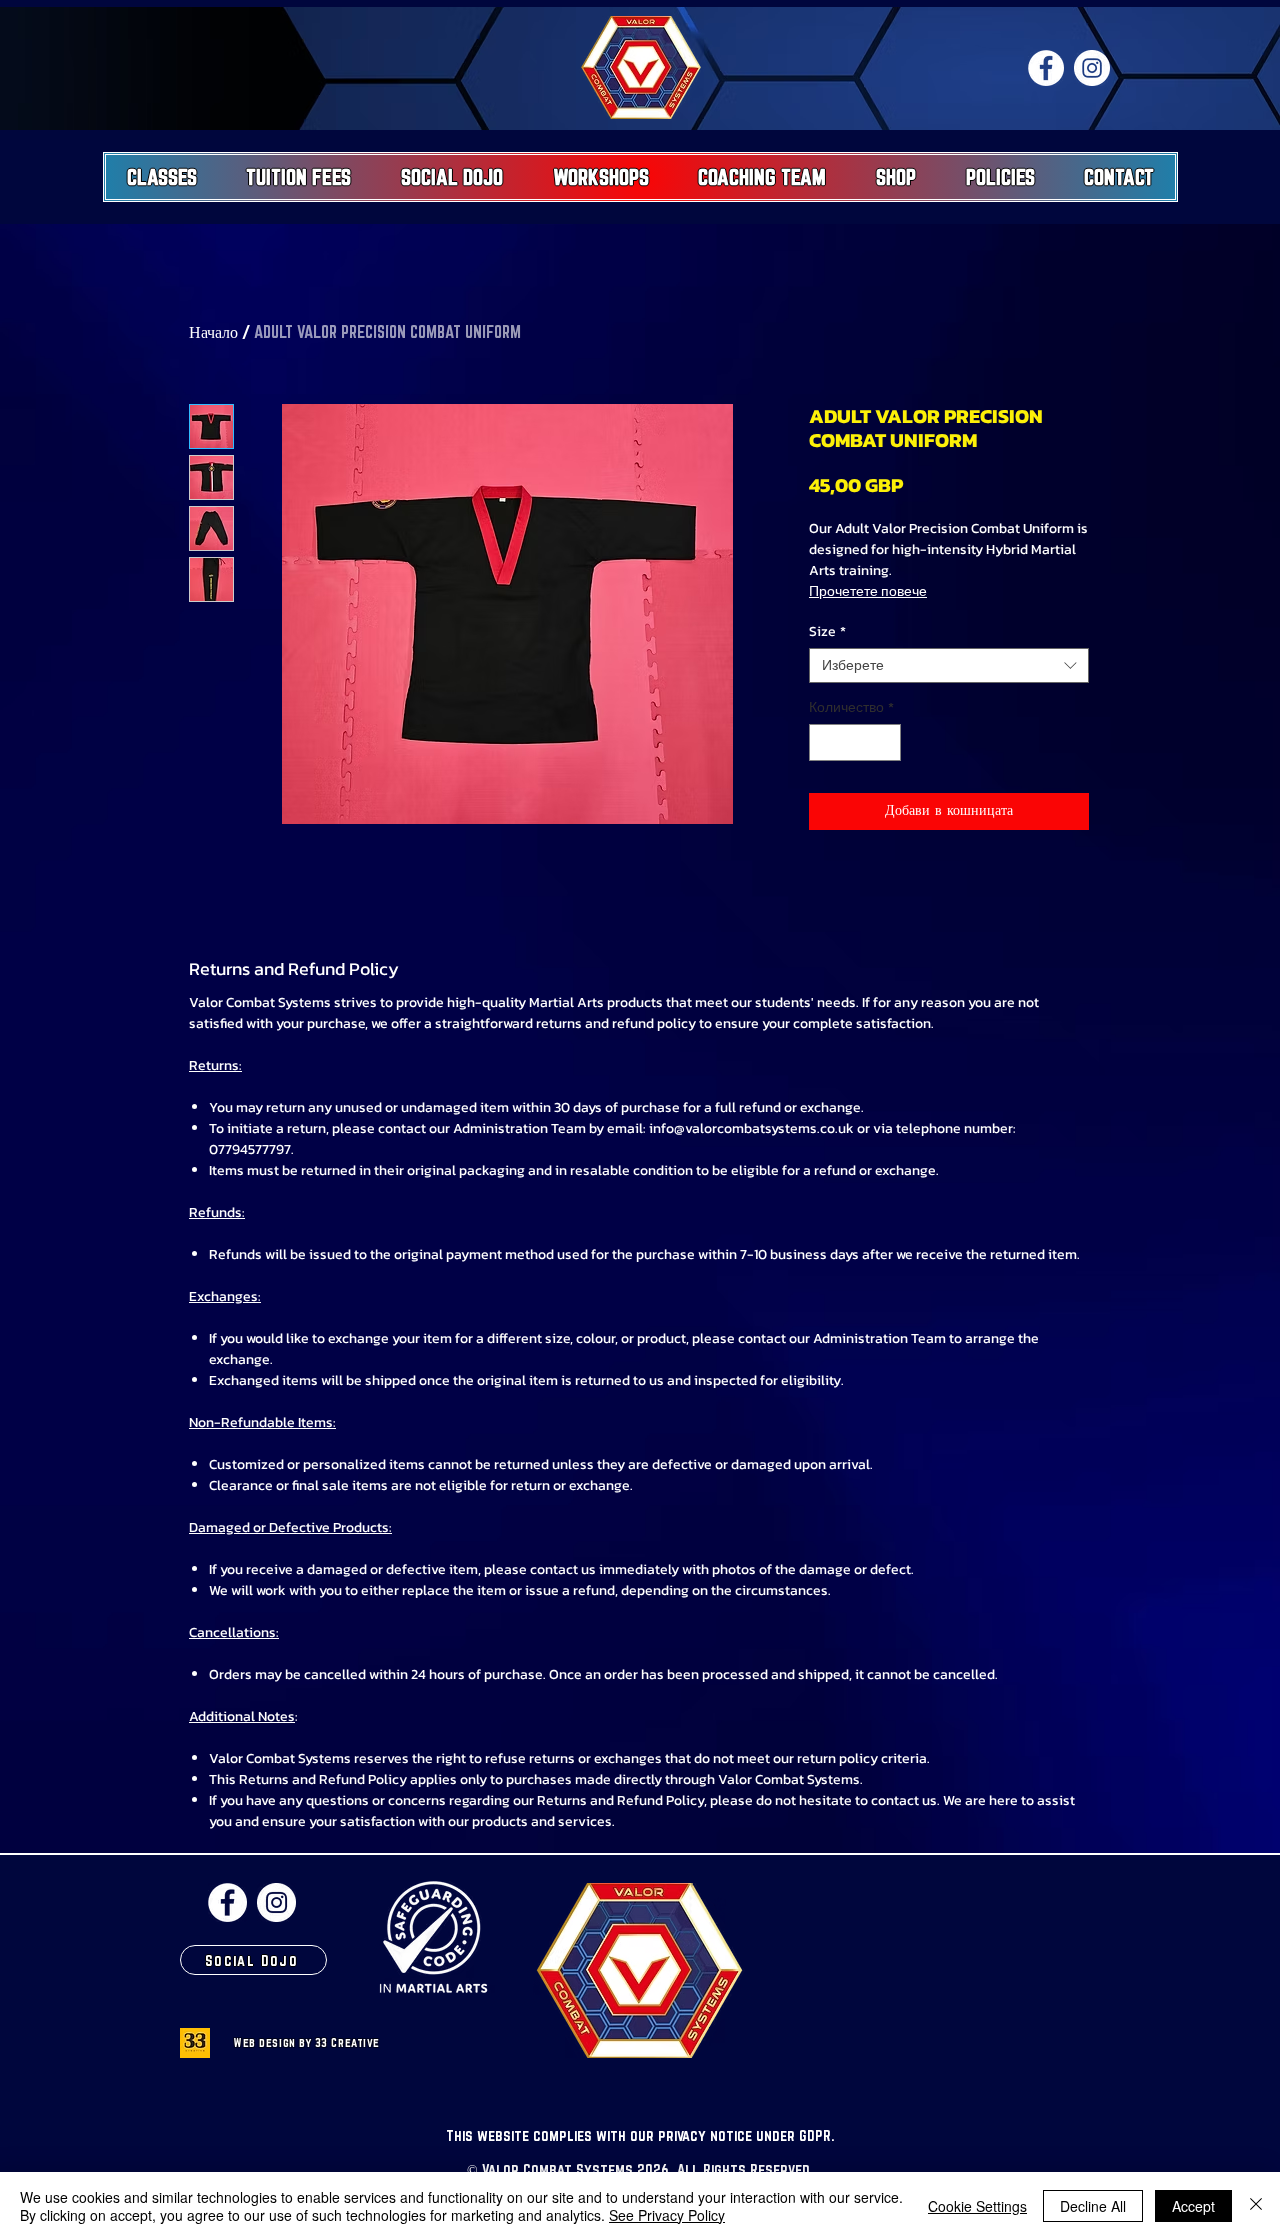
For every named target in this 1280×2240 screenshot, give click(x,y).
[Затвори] (1256, 2206)
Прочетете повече (868, 591)
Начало (213, 331)
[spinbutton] (855, 742)
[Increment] (885, 742)
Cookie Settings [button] (977, 2206)
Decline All (1093, 2206)
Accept (1193, 2206)
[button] (162, 177)
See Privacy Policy (667, 2215)
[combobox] (949, 665)
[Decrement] (824, 742)
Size (827, 631)
